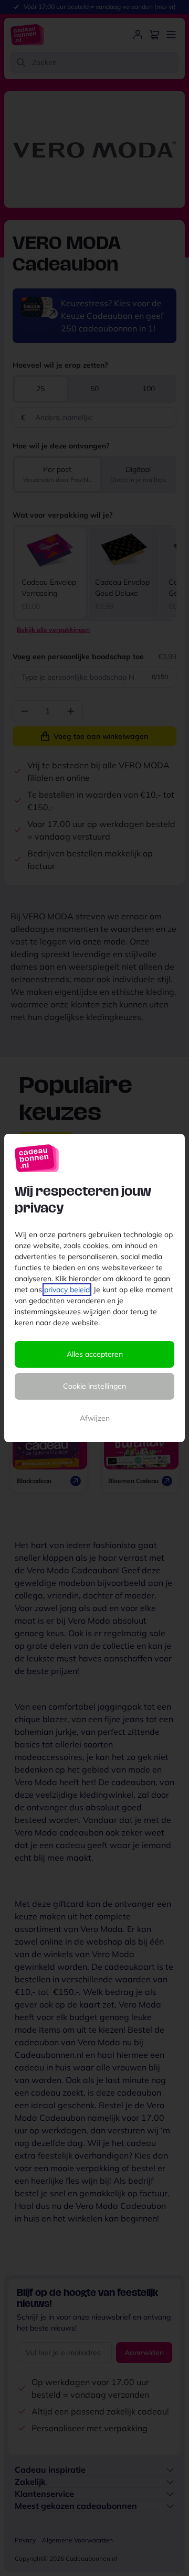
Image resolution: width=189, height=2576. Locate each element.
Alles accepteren (95, 1354)
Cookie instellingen (94, 1386)
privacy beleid (67, 1290)
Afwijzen (95, 1418)
